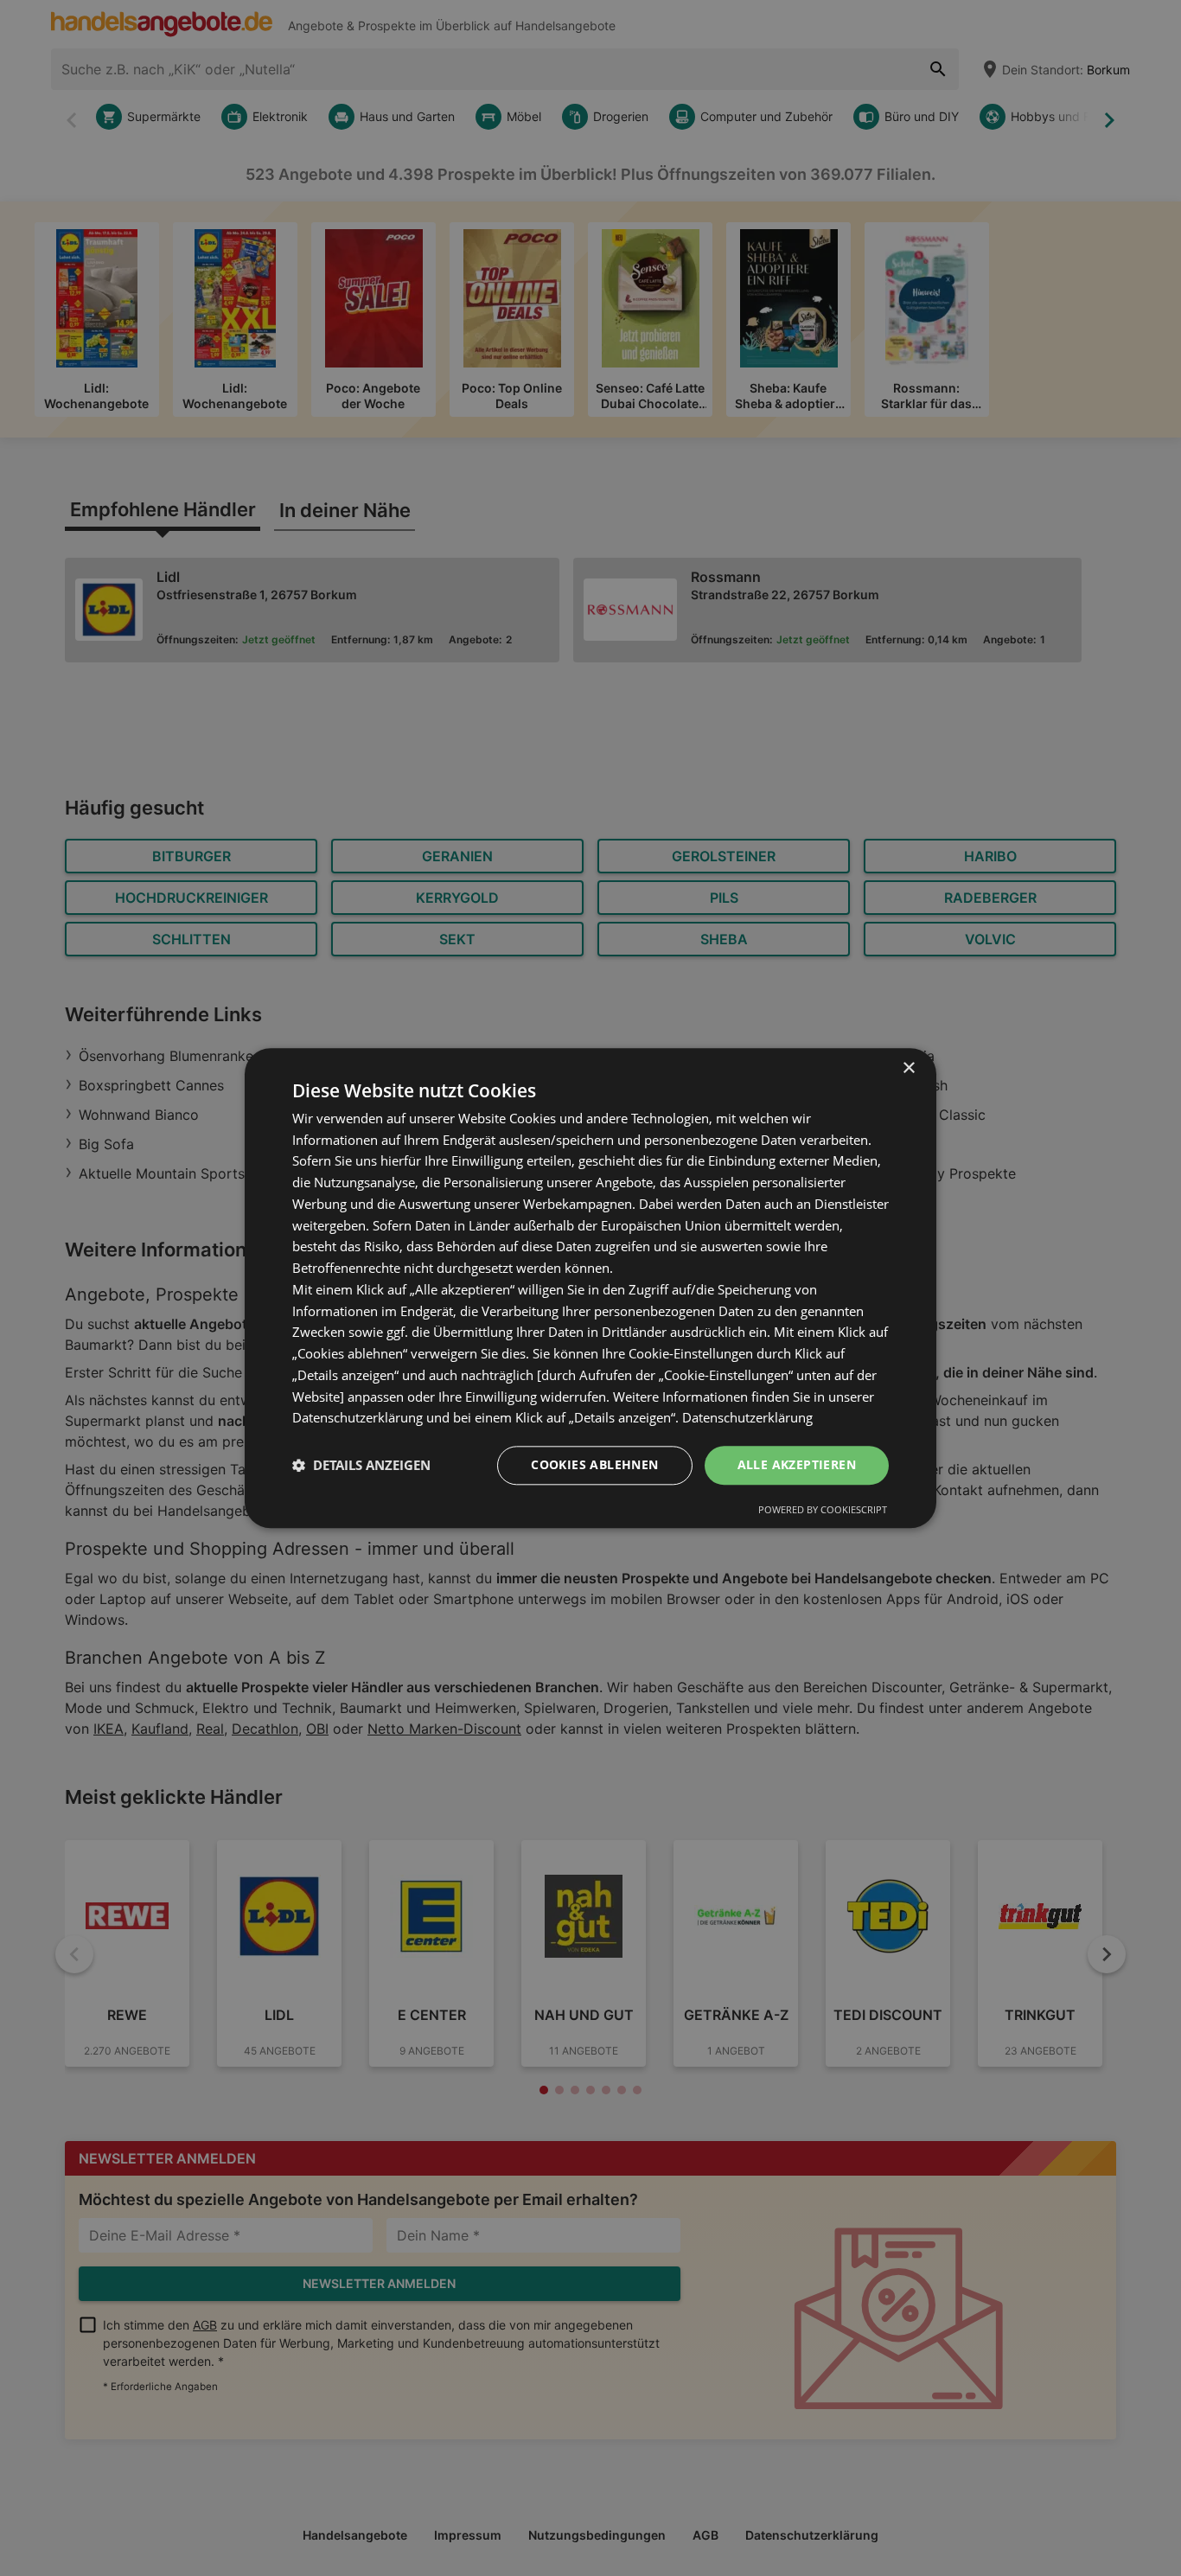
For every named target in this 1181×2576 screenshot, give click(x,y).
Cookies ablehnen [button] (594, 1464)
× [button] (908, 1068)
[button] (361, 1466)
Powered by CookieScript (823, 1509)
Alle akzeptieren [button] (797, 1464)
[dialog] (590, 1288)
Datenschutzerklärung (747, 1418)
